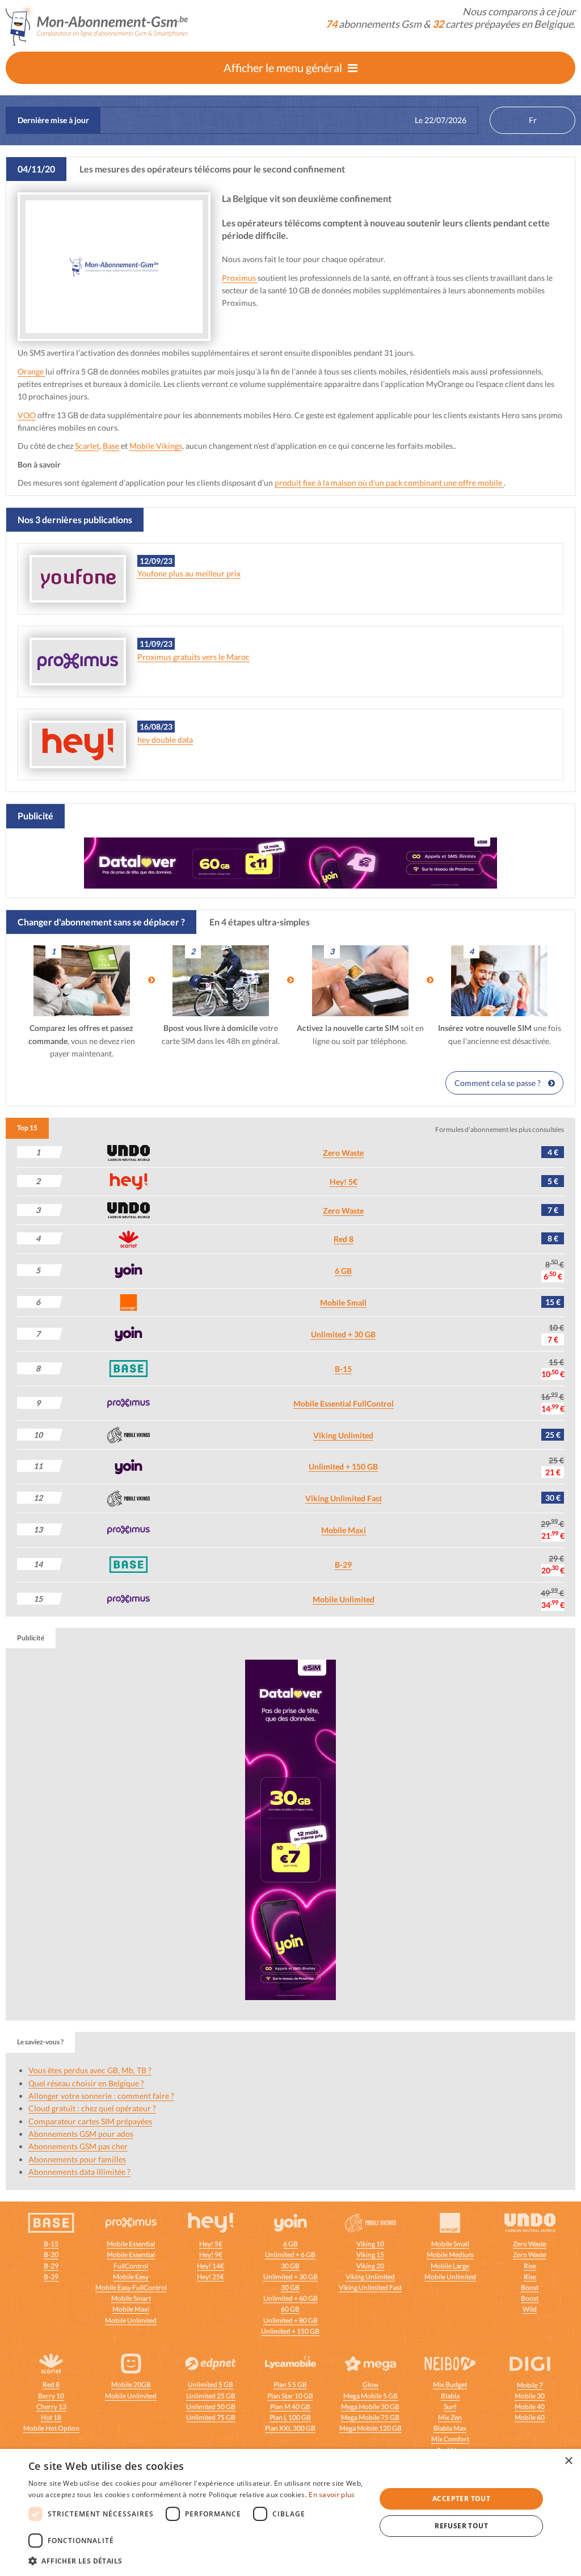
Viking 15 (370, 2255)
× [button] (568, 2461)
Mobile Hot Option (51, 2428)
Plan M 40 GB (290, 2407)
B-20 (51, 2255)
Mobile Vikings (156, 446)
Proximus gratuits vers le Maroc (193, 657)
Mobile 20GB (131, 2385)
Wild (530, 2309)
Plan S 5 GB (290, 2385)
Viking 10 (370, 2244)
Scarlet (87, 446)
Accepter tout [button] (461, 2499)
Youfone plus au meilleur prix (189, 573)
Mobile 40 (530, 2407)
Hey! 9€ (211, 2255)
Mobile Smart (131, 2298)
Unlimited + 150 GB (343, 1466)
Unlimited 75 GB (211, 2417)
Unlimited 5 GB (210, 2385)
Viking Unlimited (343, 1435)
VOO (27, 415)
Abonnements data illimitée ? (79, 2172)
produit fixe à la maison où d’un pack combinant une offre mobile (389, 483)
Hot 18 (51, 2417)
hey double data (165, 740)
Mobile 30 (530, 2396)
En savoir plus (332, 2495)
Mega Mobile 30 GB (370, 2407)
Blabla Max (450, 2428)
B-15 (343, 1369)
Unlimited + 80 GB (290, 2320)
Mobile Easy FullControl (131, 2287)
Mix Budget (450, 2385)
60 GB (290, 2309)
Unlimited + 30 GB (343, 1334)
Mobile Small (343, 1302)
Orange (31, 371)
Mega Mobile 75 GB (370, 2417)
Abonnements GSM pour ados (81, 2134)
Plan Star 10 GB (290, 2396)
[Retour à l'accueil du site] (97, 25)
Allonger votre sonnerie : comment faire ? (101, 2096)
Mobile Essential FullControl (344, 1403)
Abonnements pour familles (77, 2159)
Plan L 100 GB (290, 2417)
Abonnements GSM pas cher (78, 2146)
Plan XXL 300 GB (290, 2428)
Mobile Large (450, 2266)
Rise (530, 2266)
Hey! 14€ (210, 2266)
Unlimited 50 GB (211, 2407)
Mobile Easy (131, 2277)
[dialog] (290, 2512)
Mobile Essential (131, 2244)
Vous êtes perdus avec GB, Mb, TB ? (90, 2070)
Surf (450, 2407)
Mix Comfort (450, 2439)
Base (111, 446)
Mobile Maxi (344, 1530)
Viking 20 (370, 2266)
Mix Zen (450, 2417)
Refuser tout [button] (461, 2526)
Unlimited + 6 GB (290, 2255)
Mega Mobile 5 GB (371, 2396)
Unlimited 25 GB (211, 2396)
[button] (197, 2561)
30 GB (290, 2266)
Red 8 (344, 1239)
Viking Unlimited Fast (344, 1498)
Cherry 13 (51, 2407)
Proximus (240, 278)
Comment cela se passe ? (498, 1083)
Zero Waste (343, 1153)
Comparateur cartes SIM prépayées (90, 2121)
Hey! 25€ (210, 2277)
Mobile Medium (450, 2255)
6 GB (343, 1271)
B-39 (51, 2277)
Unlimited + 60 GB (290, 2298)
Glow (371, 2385)
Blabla (450, 2396)
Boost (530, 2287)
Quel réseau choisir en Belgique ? (86, 2083)
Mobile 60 (530, 2417)
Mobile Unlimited (344, 1599)
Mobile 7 (530, 2385)
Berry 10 (51, 2396)
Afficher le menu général (283, 68)
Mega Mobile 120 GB (371, 2428)
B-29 (343, 1565)
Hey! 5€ (344, 1182)
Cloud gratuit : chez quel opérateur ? (92, 2108)
